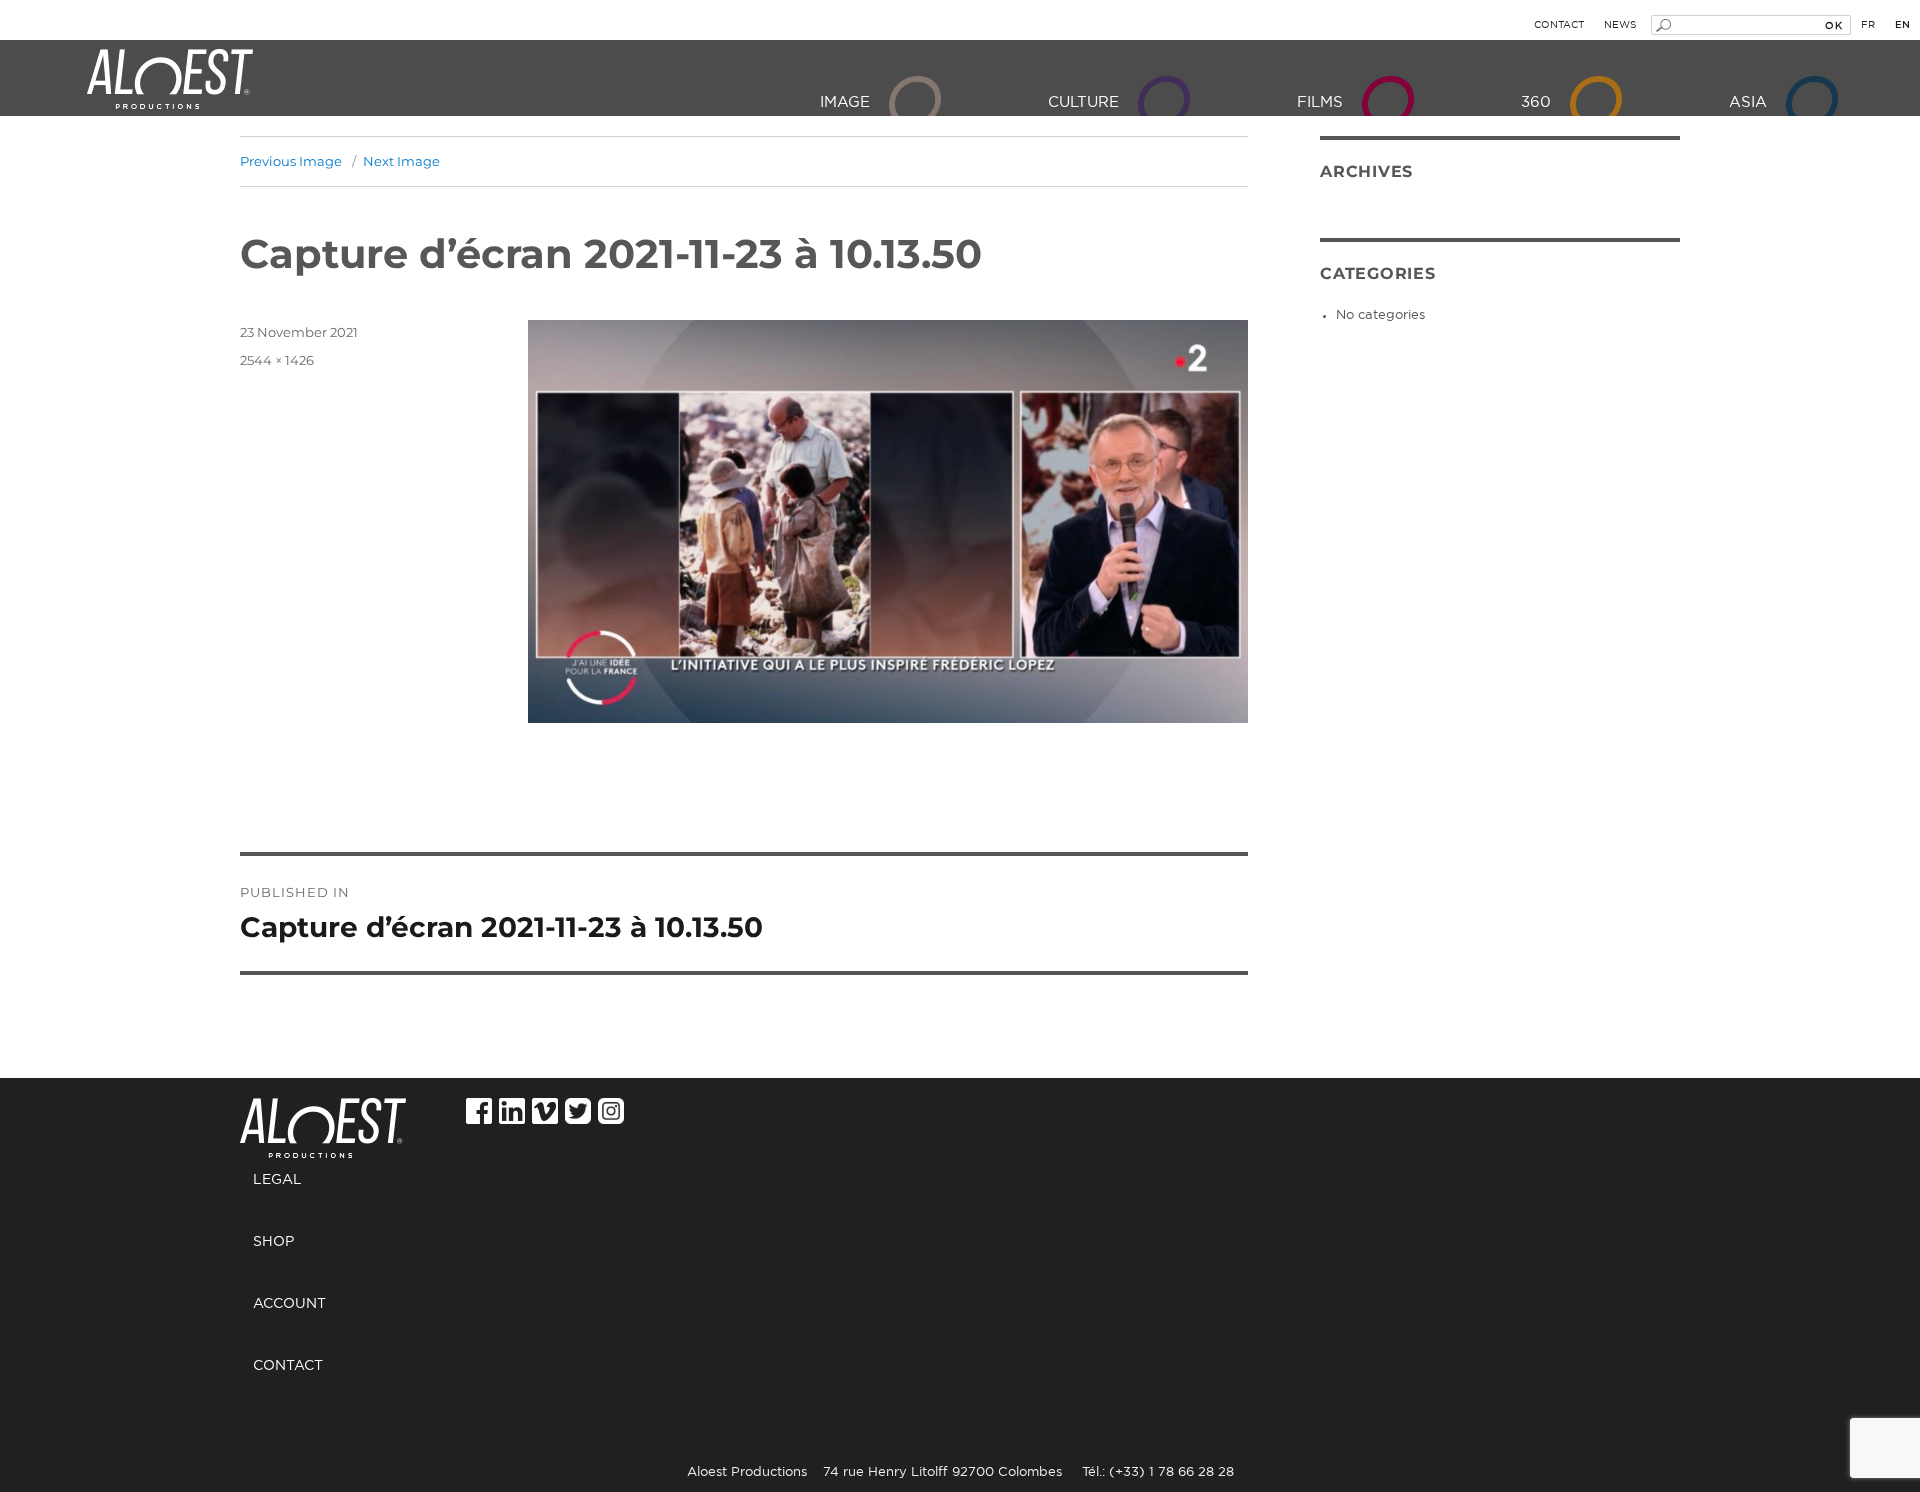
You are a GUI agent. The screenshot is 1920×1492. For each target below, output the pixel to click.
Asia (1748, 102)
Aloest (170, 80)
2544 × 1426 (277, 360)
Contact (1559, 25)
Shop (273, 1242)
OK (1833, 25)
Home (330, 1117)
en (1902, 25)
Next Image (401, 161)
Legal (277, 1180)
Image (845, 102)
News (1620, 25)
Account (289, 1304)
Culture (1083, 102)
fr (1868, 25)
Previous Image (291, 161)
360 (1536, 102)
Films (1320, 102)
